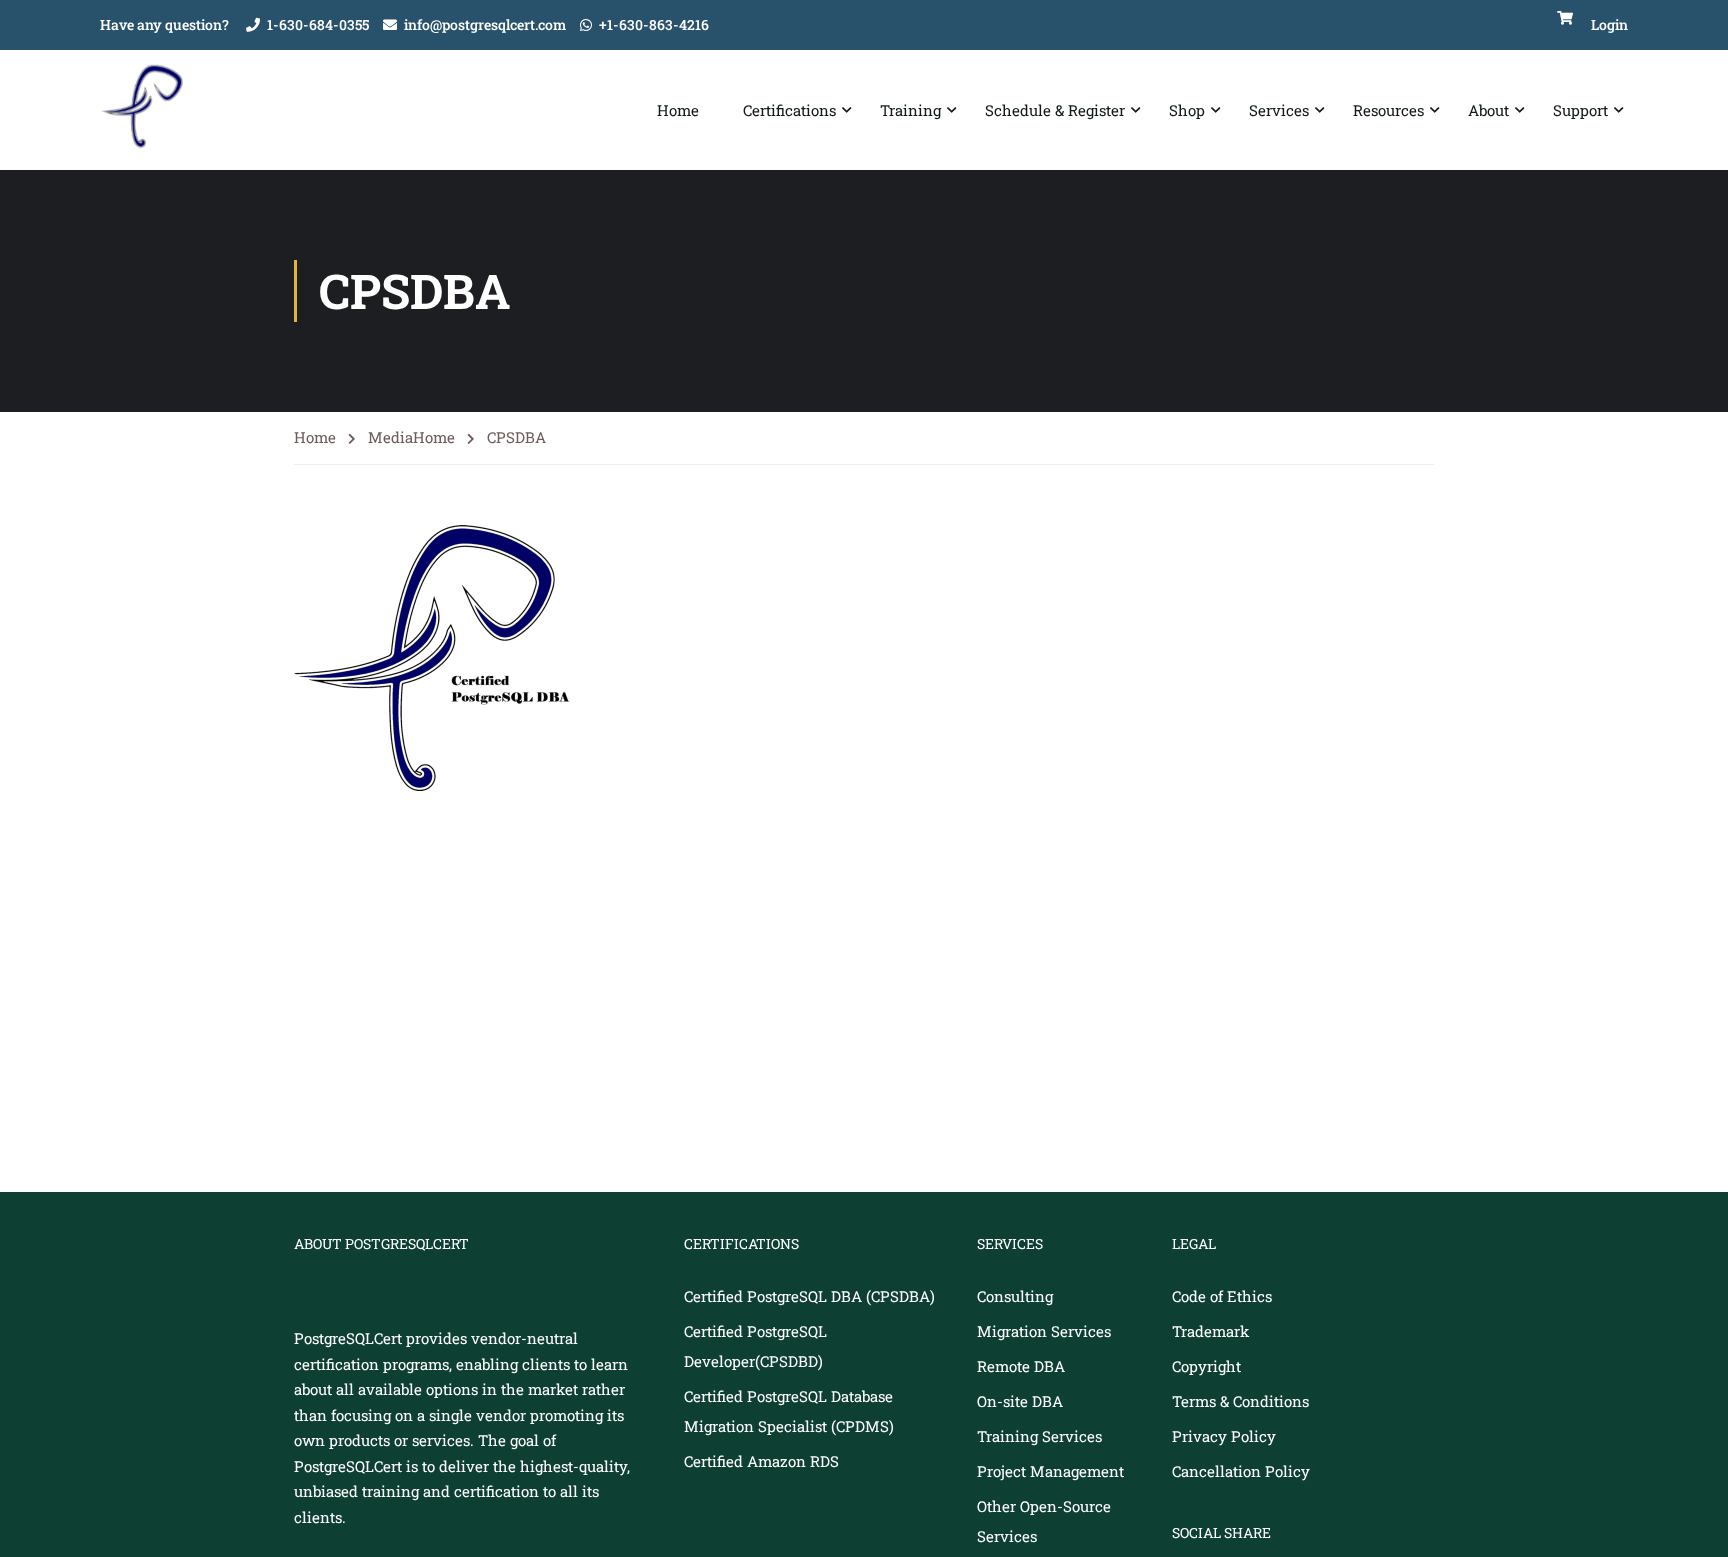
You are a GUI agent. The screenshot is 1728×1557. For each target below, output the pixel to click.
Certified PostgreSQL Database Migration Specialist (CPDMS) (789, 1411)
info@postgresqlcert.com (485, 24)
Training (910, 110)
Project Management (1050, 1471)
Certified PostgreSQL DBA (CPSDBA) (809, 1296)
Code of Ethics (1222, 1296)
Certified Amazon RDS (761, 1461)
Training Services (1039, 1436)
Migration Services (1044, 1331)
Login (1609, 24)
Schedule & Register (1055, 110)
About (1488, 110)
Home (678, 110)
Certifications (789, 110)
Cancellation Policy (1241, 1471)
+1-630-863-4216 (654, 24)
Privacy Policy (1224, 1436)
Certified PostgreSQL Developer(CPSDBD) (755, 1346)
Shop (1187, 110)
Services (1279, 110)
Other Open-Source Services (1044, 1521)
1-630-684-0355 (318, 24)
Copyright (1206, 1366)
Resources (1388, 110)
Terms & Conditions (1240, 1401)
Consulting (1015, 1296)
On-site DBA (1020, 1401)
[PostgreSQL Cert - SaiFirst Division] (150, 110)
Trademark (1210, 1331)
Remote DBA (1021, 1366)
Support (1580, 110)
